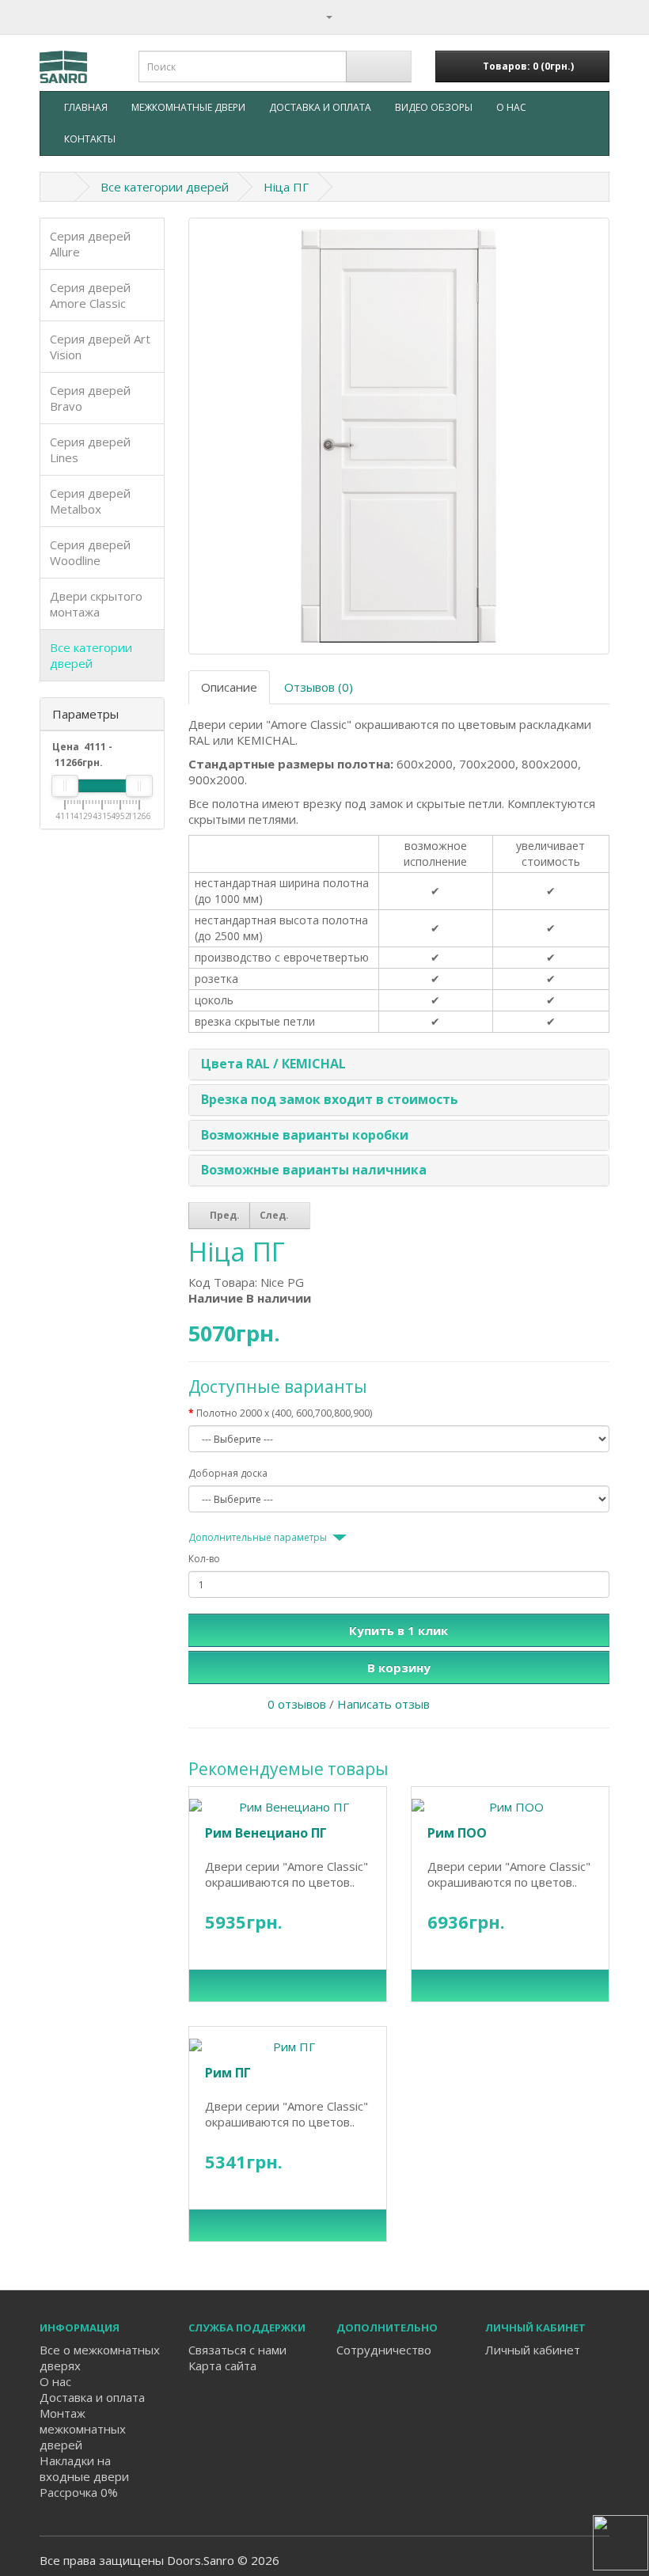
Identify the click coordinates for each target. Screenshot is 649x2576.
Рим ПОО (457, 1833)
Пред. (224, 1215)
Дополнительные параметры (258, 1537)
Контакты (90, 139)
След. (275, 1215)
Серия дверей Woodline (90, 552)
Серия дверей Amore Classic (90, 295)
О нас (511, 107)
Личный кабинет (533, 2350)
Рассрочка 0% (79, 2492)
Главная (86, 107)
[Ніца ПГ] (399, 436)
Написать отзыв (383, 1704)
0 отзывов (297, 1704)
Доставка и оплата (320, 107)
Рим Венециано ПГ (266, 1833)
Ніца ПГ (286, 187)
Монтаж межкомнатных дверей (83, 2429)
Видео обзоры (434, 107)
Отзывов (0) (319, 687)
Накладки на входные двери (84, 2468)
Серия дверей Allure (90, 244)
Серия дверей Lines (90, 450)
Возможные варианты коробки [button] (305, 1135)
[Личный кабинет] (323, 16)
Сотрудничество (384, 2350)
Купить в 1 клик (399, 1630)
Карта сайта (222, 2365)
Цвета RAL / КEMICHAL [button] (273, 1064)
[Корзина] (597, 16)
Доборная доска (228, 1473)
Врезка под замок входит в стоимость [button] (330, 1099)
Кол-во (204, 1559)
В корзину (399, 1667)
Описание (229, 687)
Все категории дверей (165, 187)
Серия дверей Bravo (90, 398)
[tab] (399, 1064)
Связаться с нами (237, 2350)
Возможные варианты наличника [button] (314, 1170)
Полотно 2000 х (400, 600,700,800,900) (284, 1413)
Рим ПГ (228, 2073)
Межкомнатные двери (188, 107)
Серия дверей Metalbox (90, 501)
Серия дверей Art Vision (100, 347)
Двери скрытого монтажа (96, 604)
